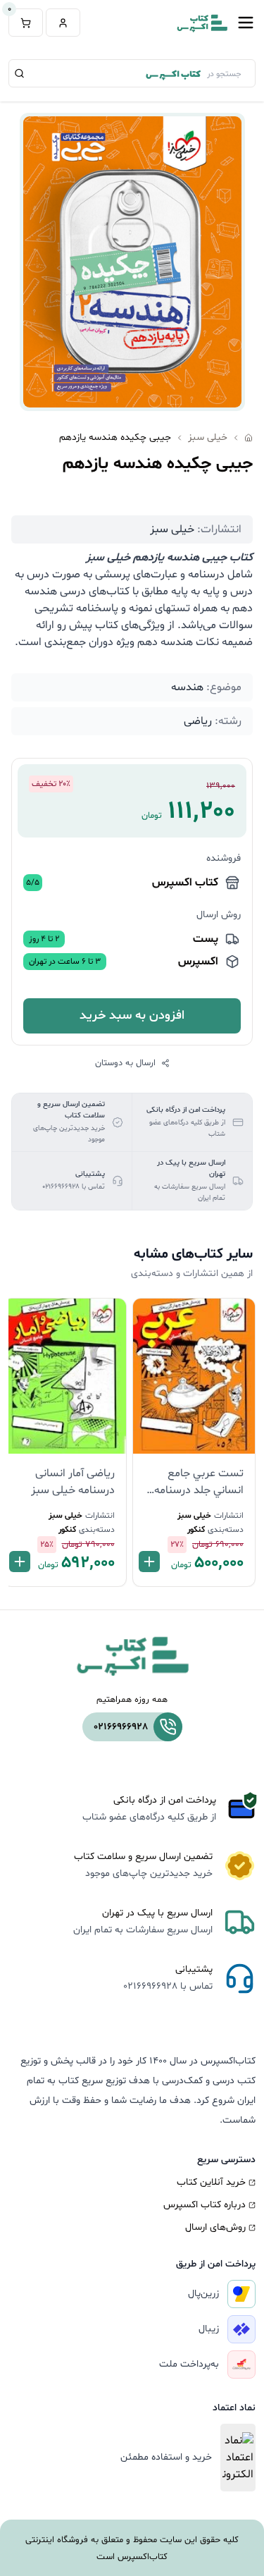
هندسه (187, 687)
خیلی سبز (208, 437)
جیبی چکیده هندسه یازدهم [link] (115, 437)
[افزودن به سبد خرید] (149, 1562)
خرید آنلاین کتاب (211, 2182)
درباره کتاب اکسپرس (205, 2205)
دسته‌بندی (226, 1530)
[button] (63, 23)
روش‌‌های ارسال (215, 2227)
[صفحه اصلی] (249, 438)
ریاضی (198, 721)
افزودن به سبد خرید (132, 1016)
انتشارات (229, 1516)
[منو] (246, 23)
